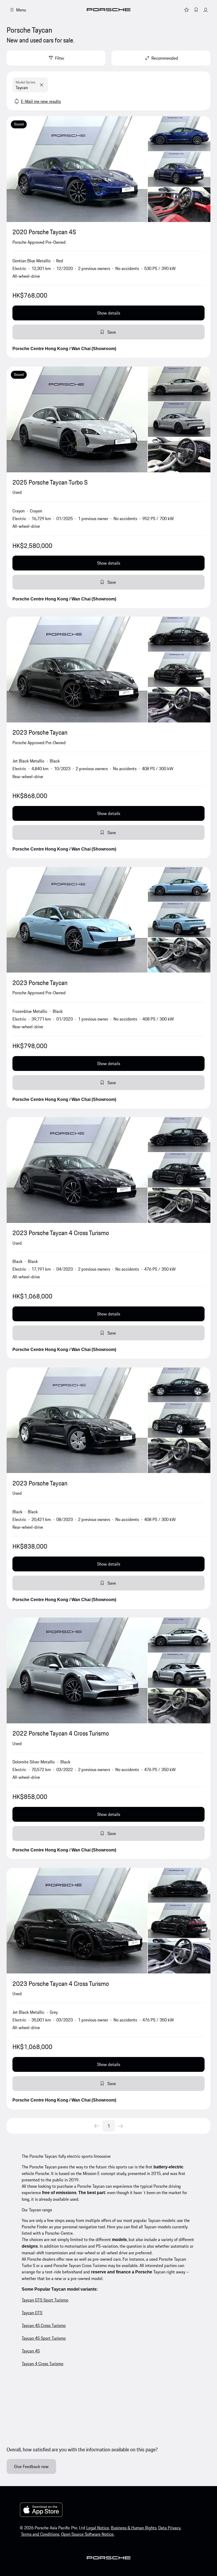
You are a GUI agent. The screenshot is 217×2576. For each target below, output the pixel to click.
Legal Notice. (98, 2528)
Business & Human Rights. (134, 2528)
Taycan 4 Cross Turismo (42, 2364)
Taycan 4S (31, 2351)
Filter (60, 58)
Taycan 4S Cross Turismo (44, 2325)
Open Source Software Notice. (88, 2534)
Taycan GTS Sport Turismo (45, 2300)
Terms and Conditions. (40, 2534)
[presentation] (108, 169)
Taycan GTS (32, 2313)
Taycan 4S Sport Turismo (44, 2338)
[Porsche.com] (109, 10)
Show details (109, 313)
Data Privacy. (170, 2528)
